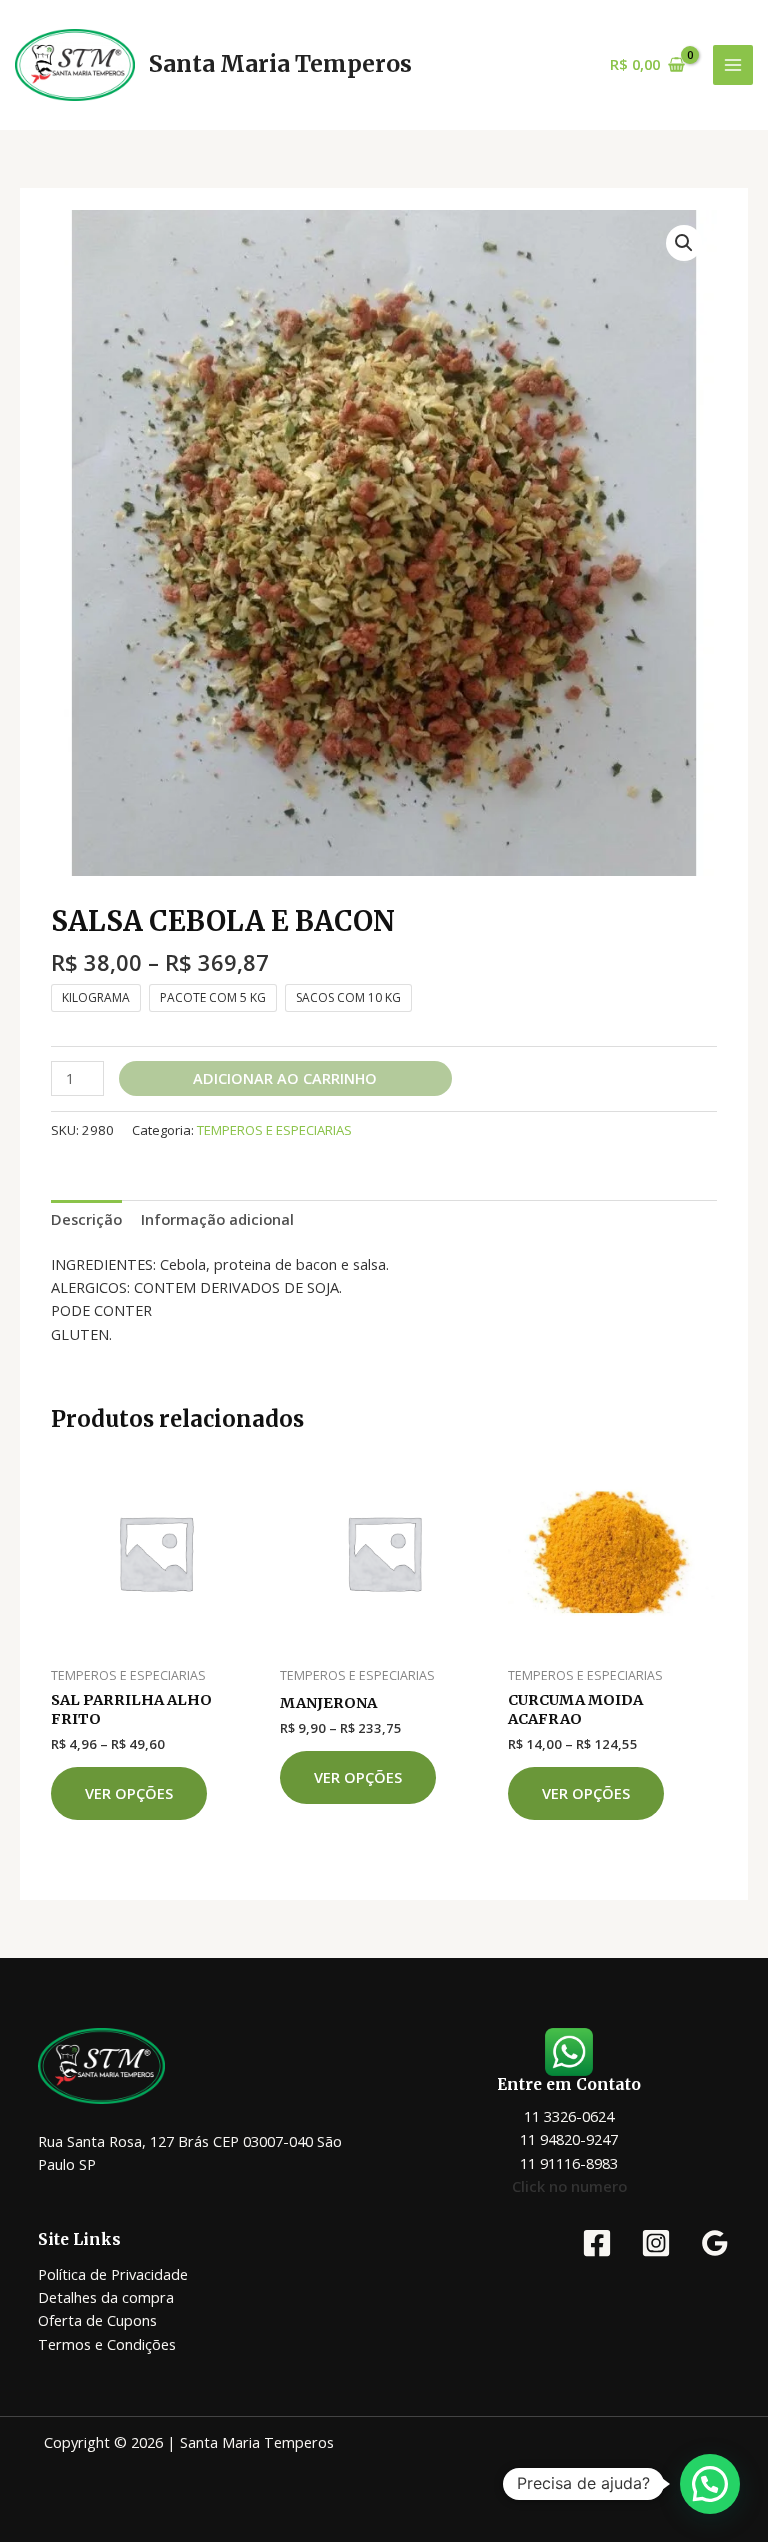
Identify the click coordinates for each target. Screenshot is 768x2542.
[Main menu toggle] (733, 65)
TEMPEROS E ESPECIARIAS (274, 1130)
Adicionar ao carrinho (285, 1078)
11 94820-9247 (569, 2139)
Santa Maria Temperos (280, 64)
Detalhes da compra (106, 2297)
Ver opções (129, 1793)
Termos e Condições (107, 2344)
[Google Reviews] (715, 2243)
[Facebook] (597, 2243)
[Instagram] (656, 2243)
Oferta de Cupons (97, 2320)
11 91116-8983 (569, 2163)
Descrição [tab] (86, 1219)
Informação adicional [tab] (217, 1219)
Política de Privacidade (113, 2274)
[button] (684, 243)
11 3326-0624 (569, 2116)
